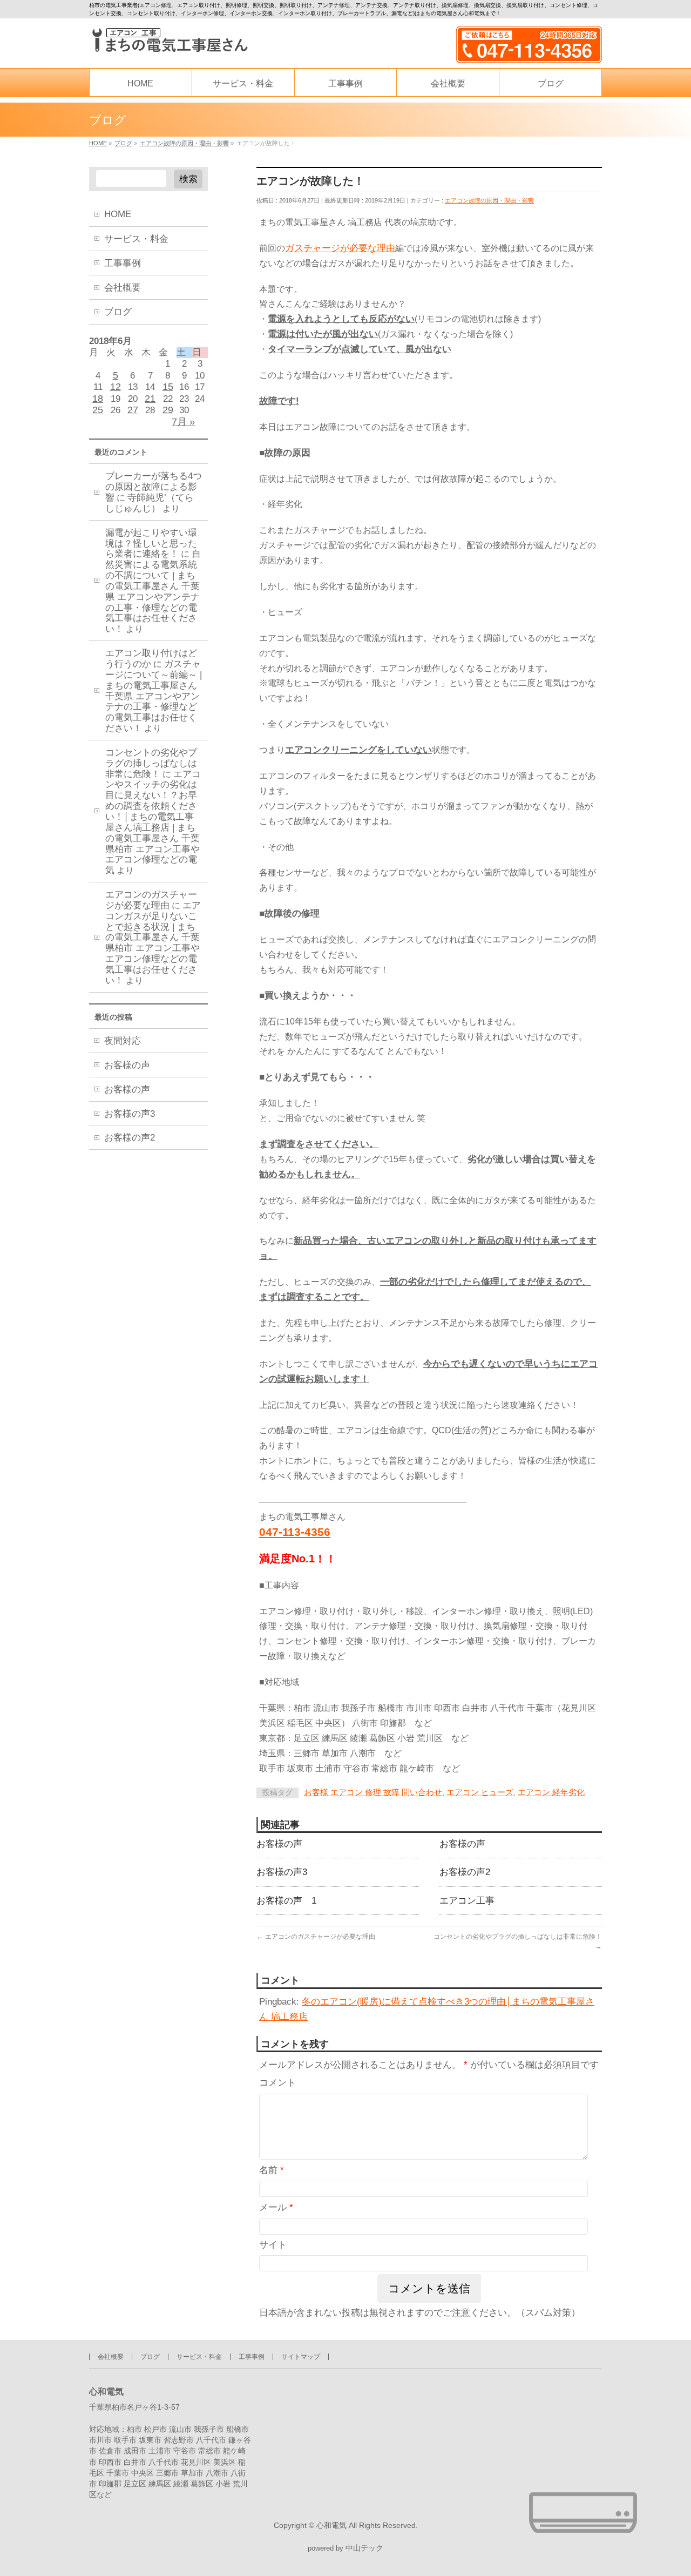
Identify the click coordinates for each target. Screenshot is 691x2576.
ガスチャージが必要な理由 (340, 248)
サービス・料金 (136, 239)
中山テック (364, 2548)
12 (116, 387)
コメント (277, 2083)
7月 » (183, 422)
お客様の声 (279, 1844)
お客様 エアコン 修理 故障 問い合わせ (373, 1792)
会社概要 (123, 288)
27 (133, 410)
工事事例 (123, 263)
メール (276, 2207)
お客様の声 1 (286, 1900)
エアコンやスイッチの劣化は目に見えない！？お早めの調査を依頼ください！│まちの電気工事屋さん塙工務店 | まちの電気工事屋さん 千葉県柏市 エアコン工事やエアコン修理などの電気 (153, 822)
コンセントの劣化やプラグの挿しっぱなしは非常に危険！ (151, 763)
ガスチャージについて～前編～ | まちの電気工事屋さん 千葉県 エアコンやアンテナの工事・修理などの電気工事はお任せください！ (154, 696)
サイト (273, 2245)
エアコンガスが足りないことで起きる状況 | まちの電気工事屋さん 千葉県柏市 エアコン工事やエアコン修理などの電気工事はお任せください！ (153, 943)
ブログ (118, 312)
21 (150, 399)
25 (98, 410)
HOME (118, 214)
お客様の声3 (282, 1872)
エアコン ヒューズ (480, 1792)
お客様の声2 (465, 1872)
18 (98, 399)
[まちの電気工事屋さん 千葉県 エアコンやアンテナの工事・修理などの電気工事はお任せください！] (169, 40)
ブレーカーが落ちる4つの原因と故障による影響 (154, 487)
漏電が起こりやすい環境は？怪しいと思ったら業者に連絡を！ (151, 544)
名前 (272, 2170)
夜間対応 (123, 1041)
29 (168, 410)
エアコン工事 (467, 1900)
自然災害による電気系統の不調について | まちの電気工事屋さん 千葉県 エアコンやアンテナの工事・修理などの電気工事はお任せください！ (153, 591)
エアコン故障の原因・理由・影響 (489, 200)
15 (168, 387)
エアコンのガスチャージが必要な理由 (316, 1937)
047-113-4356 (295, 1532)
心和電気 (331, 2525)
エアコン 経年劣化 (551, 1792)
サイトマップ (301, 2357)
